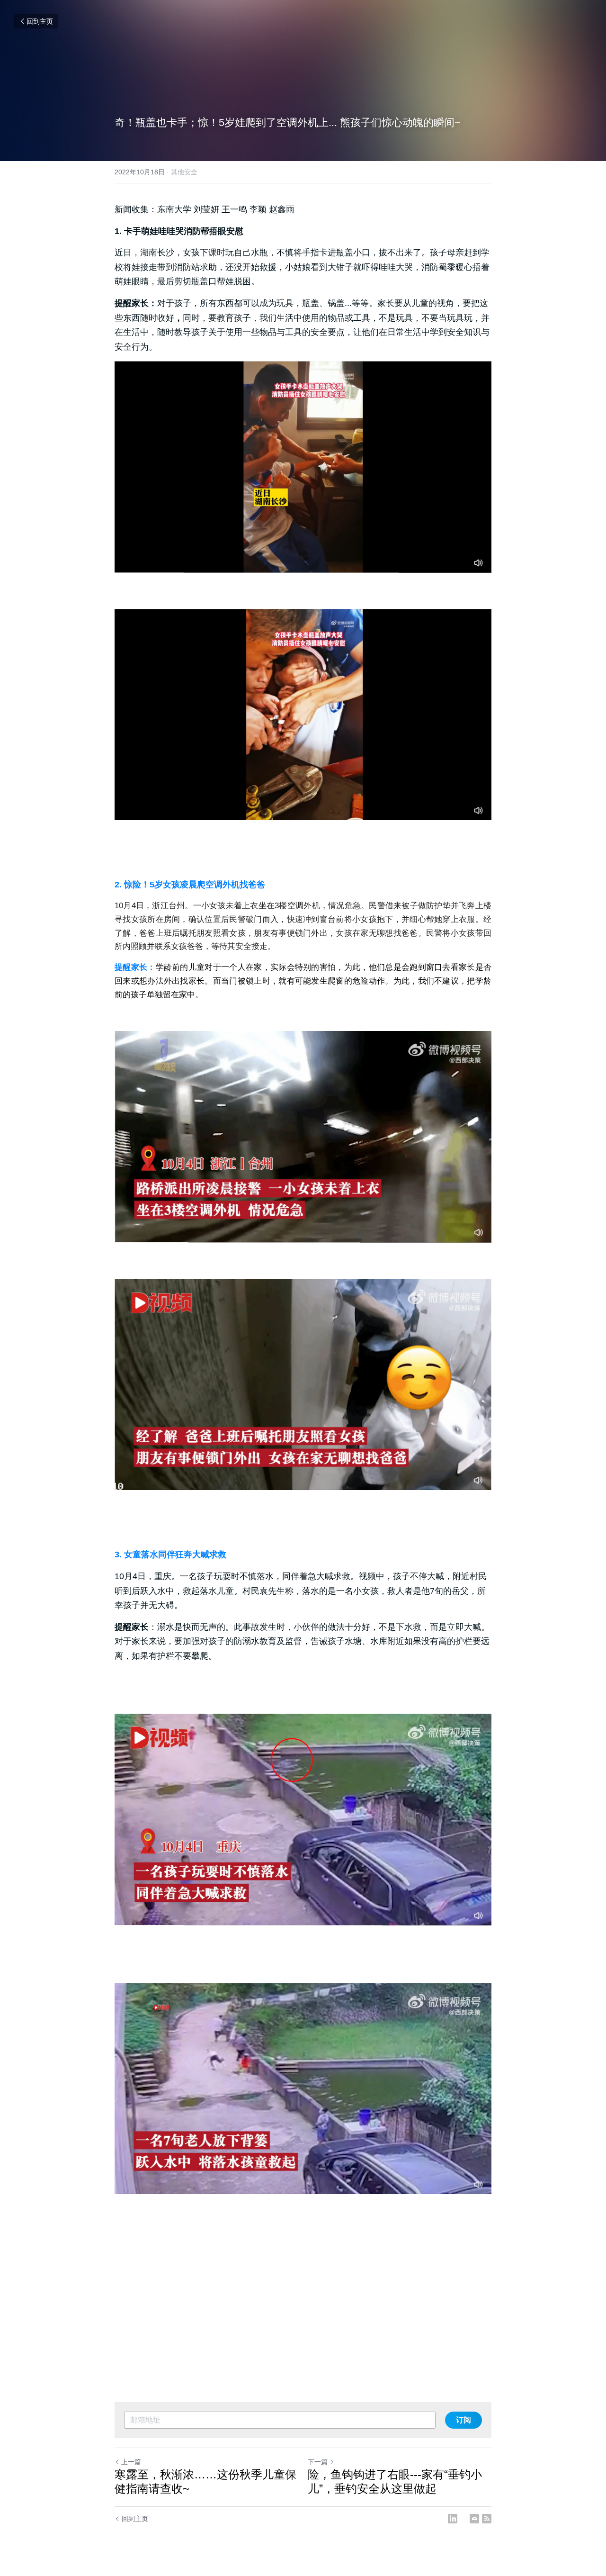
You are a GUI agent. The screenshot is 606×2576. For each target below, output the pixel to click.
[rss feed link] (487, 2519)
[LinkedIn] (453, 2519)
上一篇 (131, 2462)
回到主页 (40, 21)
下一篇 (318, 2462)
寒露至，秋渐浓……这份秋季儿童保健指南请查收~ (205, 2481)
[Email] (474, 2519)
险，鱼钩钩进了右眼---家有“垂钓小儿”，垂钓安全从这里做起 (395, 2481)
